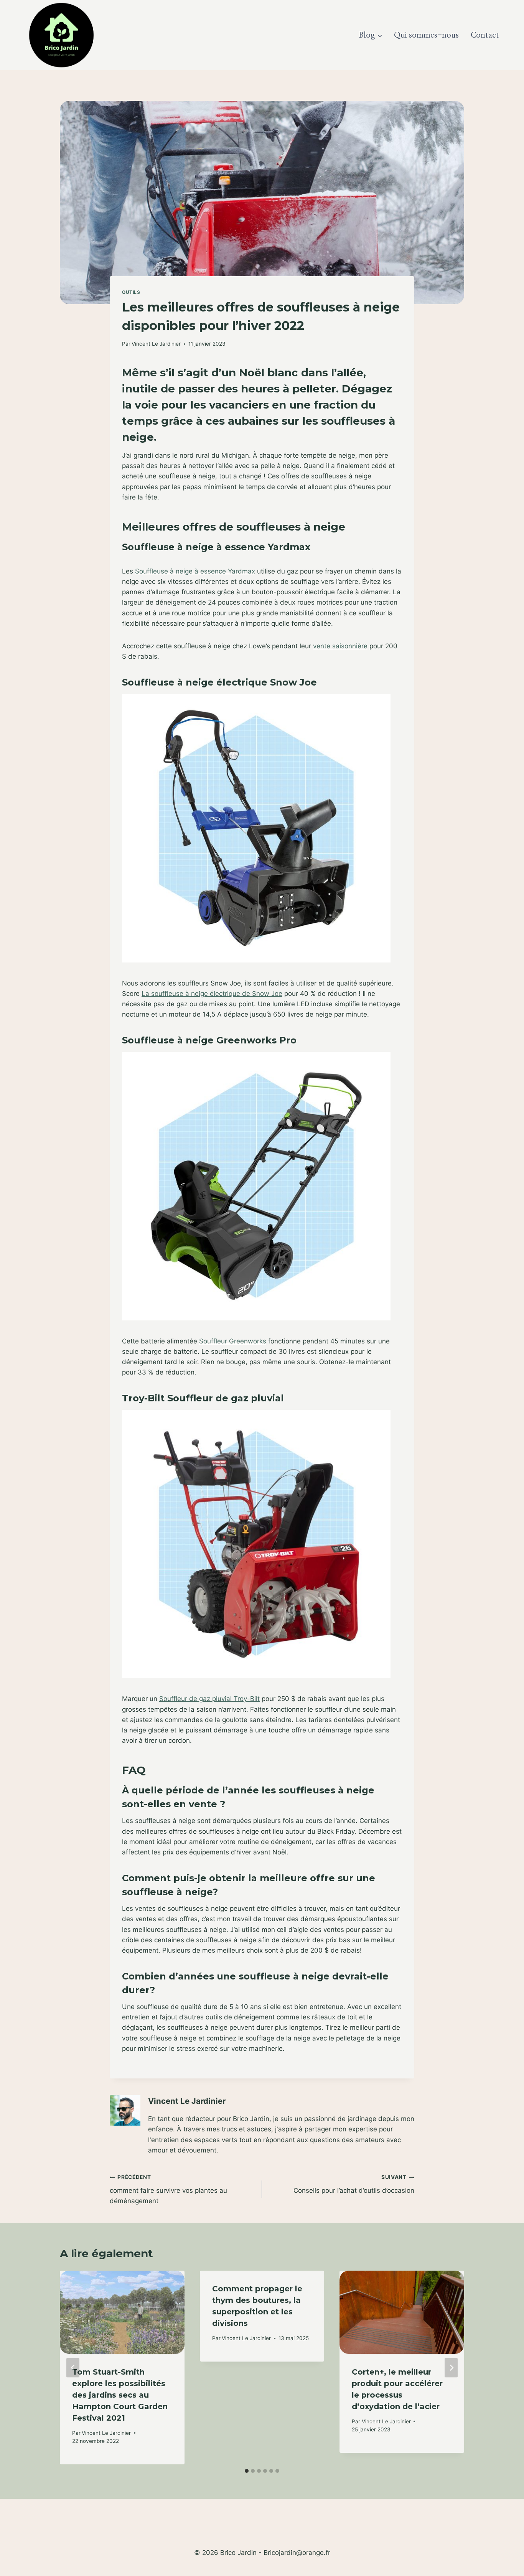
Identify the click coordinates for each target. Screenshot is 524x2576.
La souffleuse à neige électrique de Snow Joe (212, 994)
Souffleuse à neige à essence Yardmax (195, 571)
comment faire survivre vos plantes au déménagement (168, 2189)
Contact (485, 35)
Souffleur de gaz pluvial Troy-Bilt (209, 1699)
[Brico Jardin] (61, 35)
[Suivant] (451, 2368)
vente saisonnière (340, 646)
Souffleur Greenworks (233, 1341)
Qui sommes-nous (426, 35)
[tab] (247, 2471)
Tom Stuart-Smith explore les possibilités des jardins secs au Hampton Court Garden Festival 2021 (120, 2395)
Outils (131, 292)
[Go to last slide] (73, 2368)
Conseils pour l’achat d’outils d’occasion (354, 2184)
